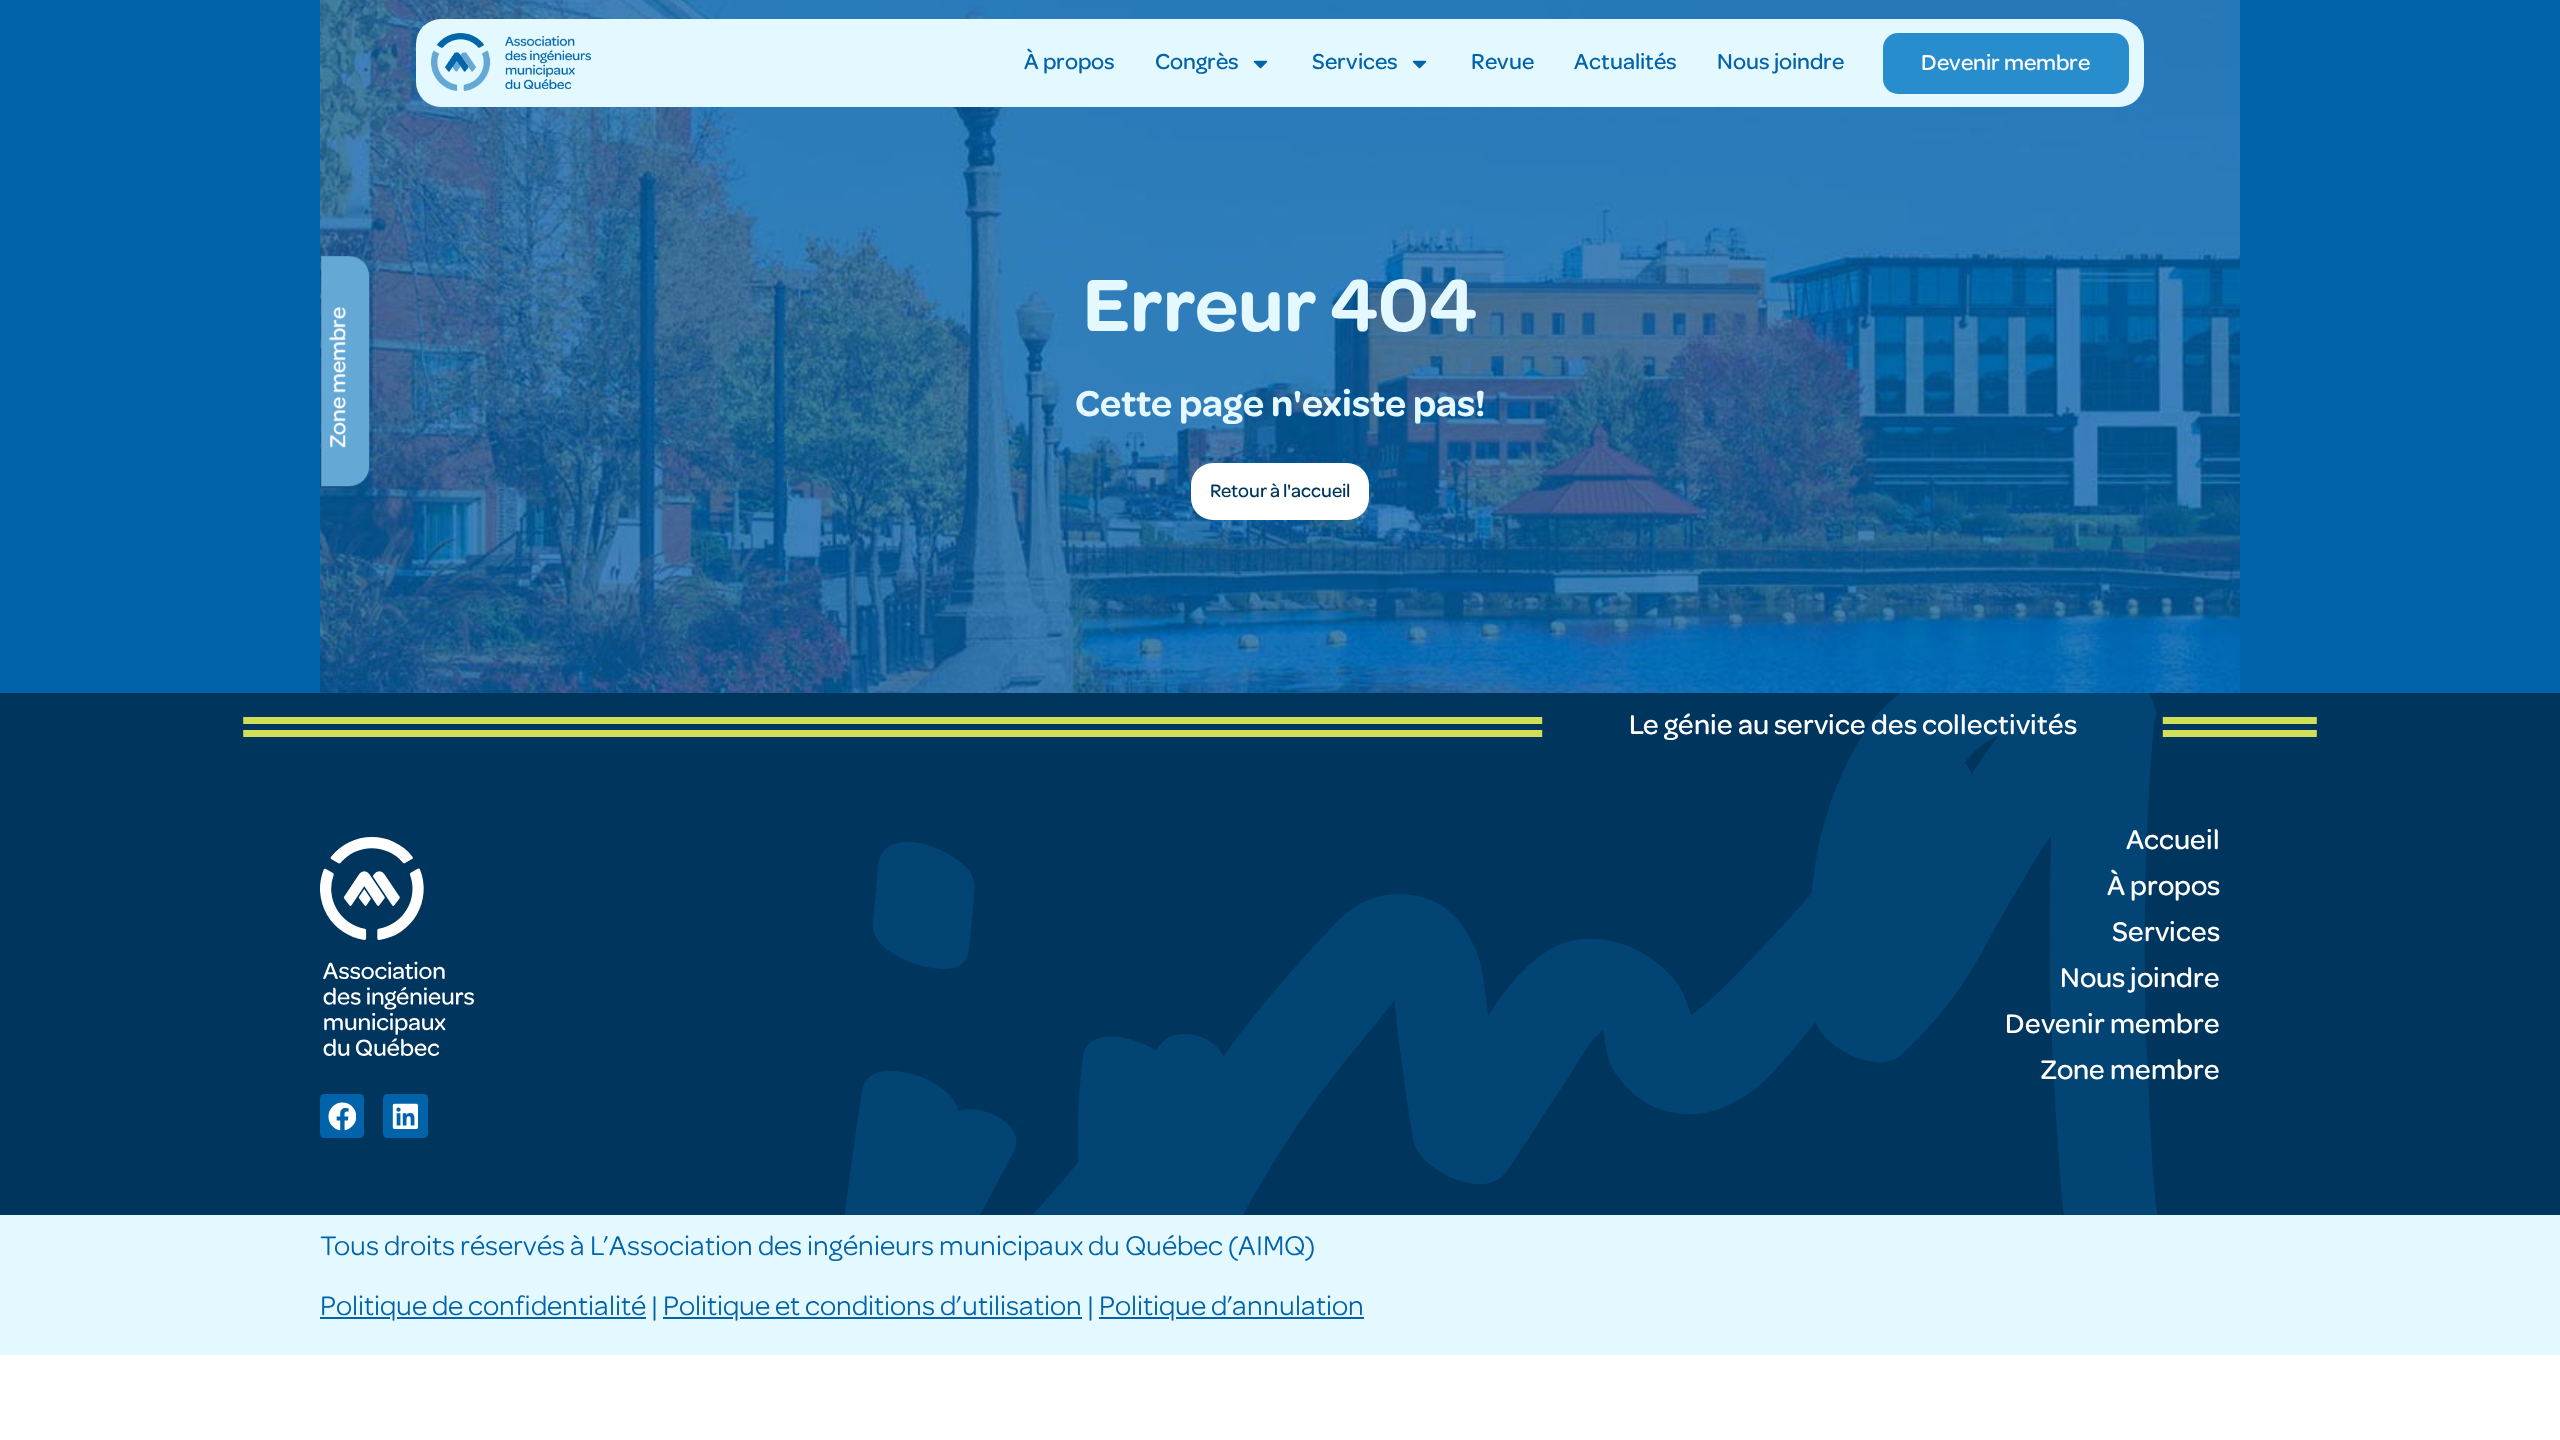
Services (1355, 62)
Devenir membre (2112, 1024)
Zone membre (2130, 1070)
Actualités (1625, 62)
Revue (1502, 62)
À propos (1069, 62)
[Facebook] (342, 1116)
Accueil (2173, 840)
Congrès (1197, 62)
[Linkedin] (405, 1116)
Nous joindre (1780, 62)
